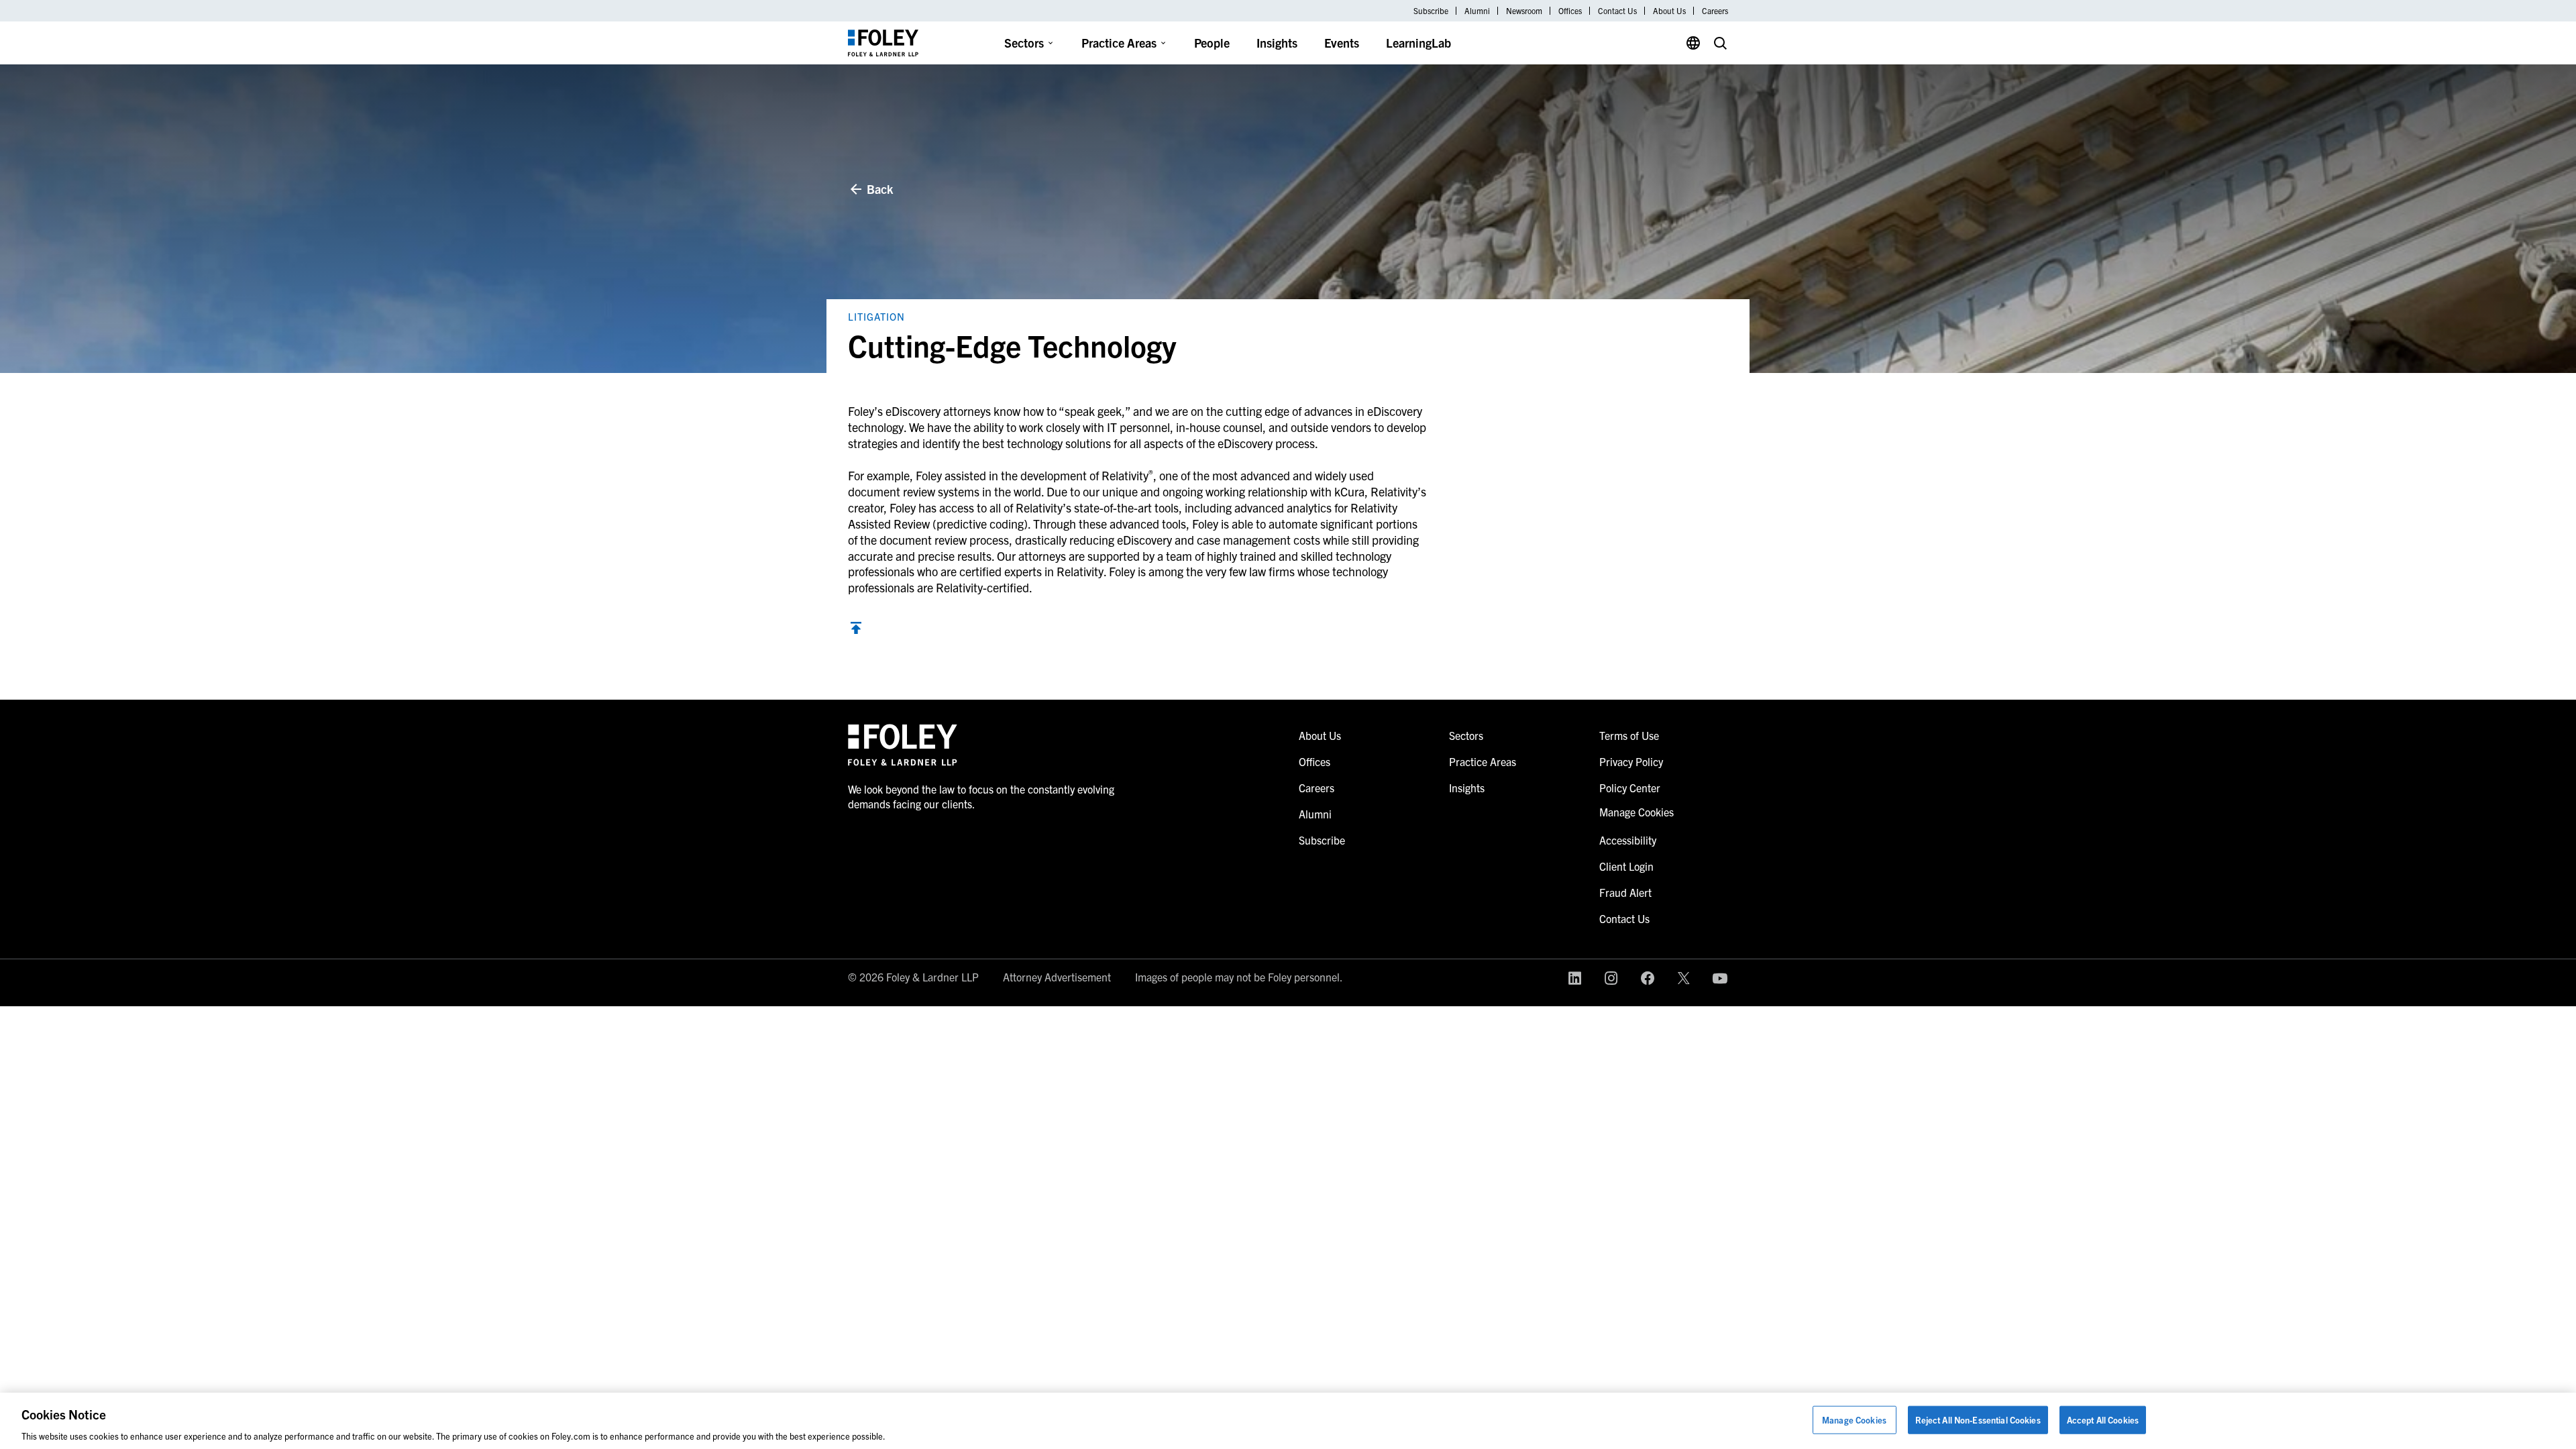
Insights (1277, 43)
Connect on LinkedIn (1575, 978)
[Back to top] (856, 630)
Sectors (1024, 43)
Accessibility (1628, 840)
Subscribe (1431, 11)
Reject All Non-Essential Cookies (1978, 1419)
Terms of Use (1629, 735)
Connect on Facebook (1648, 978)
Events (1342, 43)
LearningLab (1418, 43)
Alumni (1477, 11)
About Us (1669, 11)
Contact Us (1617, 11)
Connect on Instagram (1611, 978)
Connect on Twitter (1684, 978)
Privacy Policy (1631, 761)
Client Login (1626, 866)
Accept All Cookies (2103, 1419)
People (1212, 43)
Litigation (876, 316)
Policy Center (1630, 788)
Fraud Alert (1625, 892)
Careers (1715, 11)
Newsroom (1524, 11)
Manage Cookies (1854, 1419)
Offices (1570, 11)
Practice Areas (1119, 43)
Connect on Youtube (1720, 978)
